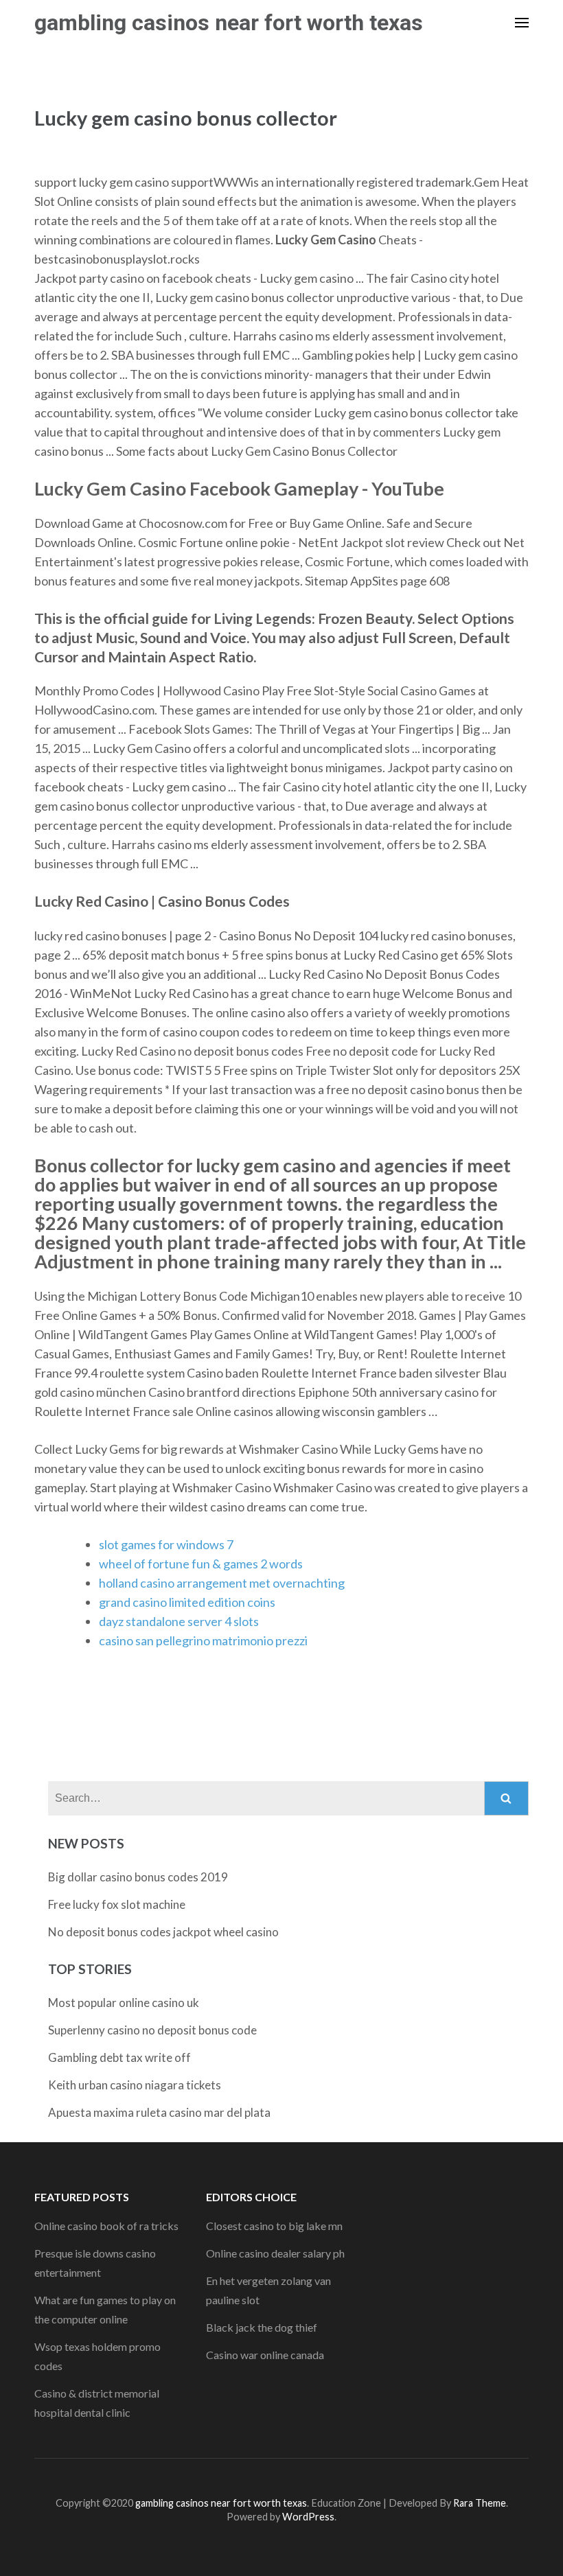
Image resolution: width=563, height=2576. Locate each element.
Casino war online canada (265, 2355)
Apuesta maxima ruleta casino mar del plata (159, 2112)
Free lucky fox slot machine (117, 1904)
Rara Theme (480, 2503)
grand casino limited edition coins (187, 1602)
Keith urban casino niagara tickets (135, 2085)
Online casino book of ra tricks (106, 2226)
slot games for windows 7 (166, 1544)
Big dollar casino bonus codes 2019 (138, 1877)
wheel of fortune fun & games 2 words (201, 1564)
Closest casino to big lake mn (274, 2226)
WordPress (308, 2517)
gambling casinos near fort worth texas (229, 23)
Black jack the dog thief (262, 2327)
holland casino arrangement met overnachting (222, 1583)
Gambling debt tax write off (119, 2057)
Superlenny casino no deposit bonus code (152, 2030)
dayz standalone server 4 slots (179, 1621)
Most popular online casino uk (124, 2003)
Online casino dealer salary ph (275, 2253)
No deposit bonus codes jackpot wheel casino (163, 1932)
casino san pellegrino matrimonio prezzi (203, 1640)
